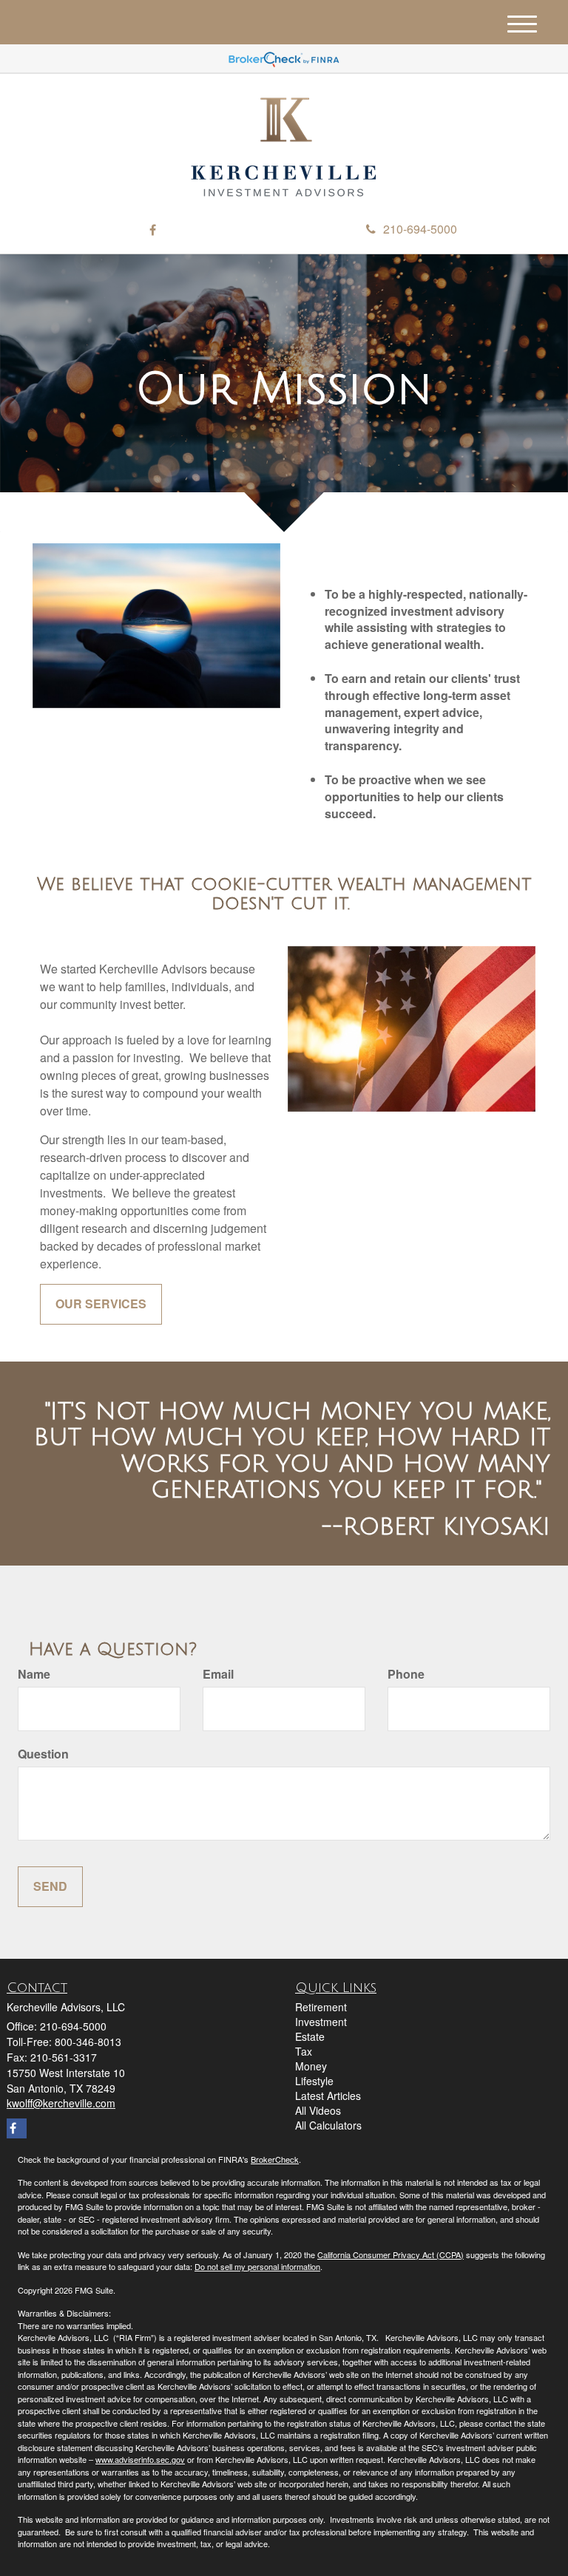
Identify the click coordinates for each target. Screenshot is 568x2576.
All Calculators (328, 2125)
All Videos (318, 2110)
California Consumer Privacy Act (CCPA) (390, 2254)
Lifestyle (314, 2081)
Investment (321, 2022)
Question (43, 1754)
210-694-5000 (420, 229)
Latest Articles (328, 2096)
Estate (310, 2036)
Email (218, 1674)
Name (34, 1674)
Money (311, 2066)
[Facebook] (153, 230)
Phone (406, 1674)
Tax (304, 2051)
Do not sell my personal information (257, 2266)
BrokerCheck (275, 2159)
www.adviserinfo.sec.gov (140, 2459)
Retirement (321, 2007)
